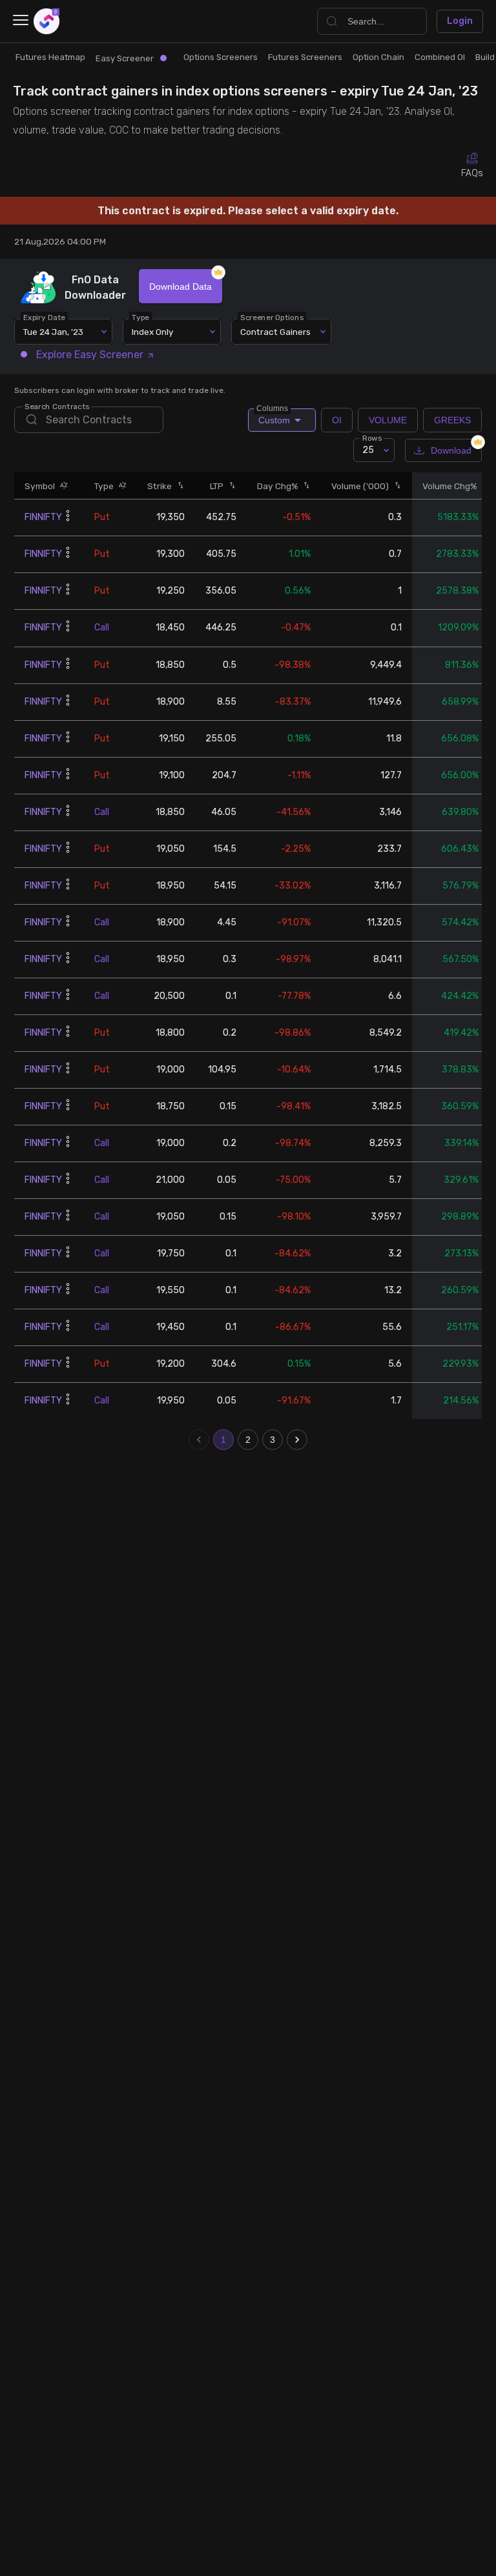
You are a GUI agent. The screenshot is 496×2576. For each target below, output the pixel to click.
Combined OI (440, 57)
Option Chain (378, 57)
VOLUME (388, 420)
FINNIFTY (43, 517)
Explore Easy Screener (90, 355)
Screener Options (273, 317)
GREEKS (452, 420)
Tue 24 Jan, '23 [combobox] (53, 332)
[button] (61, 486)
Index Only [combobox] (153, 332)
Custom (273, 417)
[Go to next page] (297, 1440)
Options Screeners (221, 57)
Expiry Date (45, 317)
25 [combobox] (368, 450)
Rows (372, 438)
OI (337, 420)
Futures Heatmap (50, 57)
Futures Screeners (305, 57)
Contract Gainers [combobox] (275, 332)
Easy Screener (125, 58)
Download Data (181, 287)
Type (141, 317)
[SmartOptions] (46, 21)
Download (451, 450)
